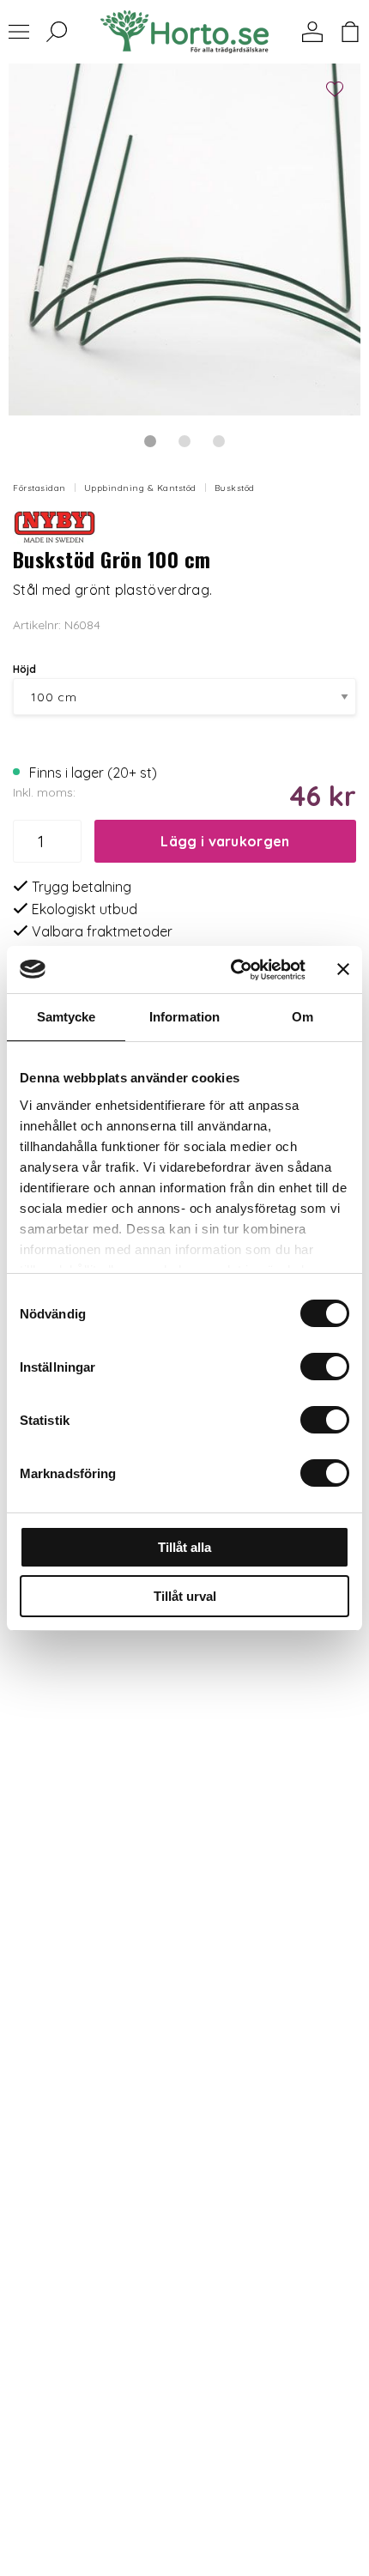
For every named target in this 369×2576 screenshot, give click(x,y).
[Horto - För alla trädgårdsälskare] (184, 32)
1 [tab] (150, 441)
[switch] (325, 1367)
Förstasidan (39, 488)
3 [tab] (219, 441)
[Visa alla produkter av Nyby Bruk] (56, 526)
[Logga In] (312, 32)
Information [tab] (184, 1017)
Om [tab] (302, 1017)
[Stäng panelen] (343, 969)
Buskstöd (235, 488)
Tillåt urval (185, 1596)
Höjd (24, 669)
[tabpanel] (184, 239)
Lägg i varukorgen (225, 841)
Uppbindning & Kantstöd (140, 488)
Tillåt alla (184, 1547)
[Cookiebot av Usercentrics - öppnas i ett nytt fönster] (232, 970)
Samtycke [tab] (67, 1017)
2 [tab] (184, 441)
